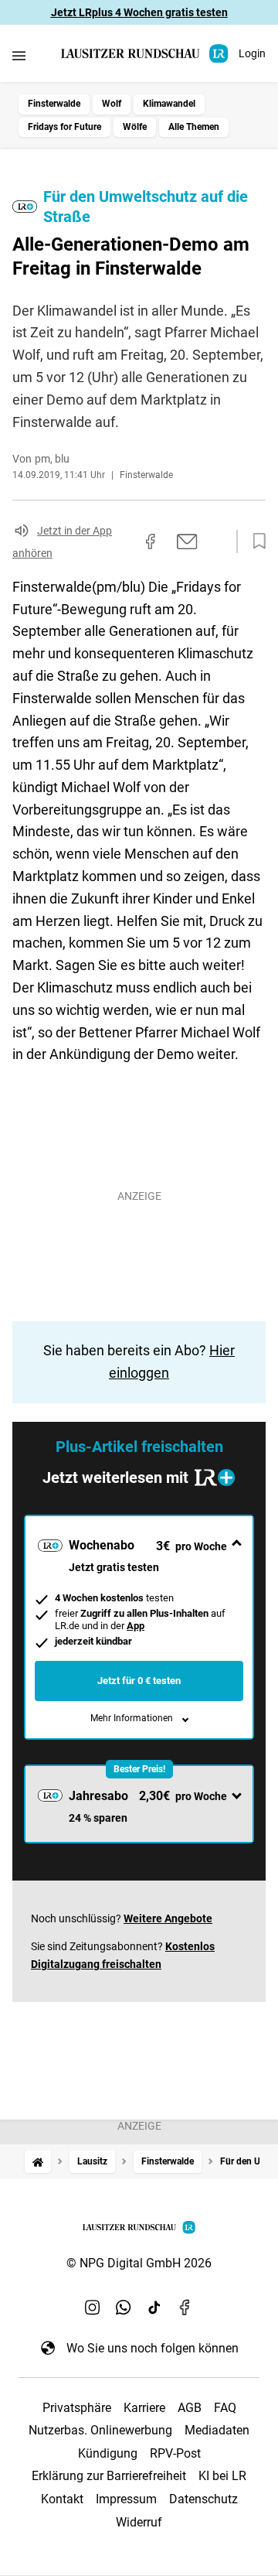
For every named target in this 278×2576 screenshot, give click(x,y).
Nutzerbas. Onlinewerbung (100, 2430)
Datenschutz (203, 2499)
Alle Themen (194, 127)
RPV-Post (175, 2453)
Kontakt (62, 2499)
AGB (190, 2408)
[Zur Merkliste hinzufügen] (255, 542)
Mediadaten (217, 2430)
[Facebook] (185, 2308)
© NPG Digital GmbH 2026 (139, 2263)
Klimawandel (169, 104)
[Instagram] (93, 2308)
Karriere (144, 2408)
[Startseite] (38, 2162)
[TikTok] (154, 2308)
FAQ (225, 2408)
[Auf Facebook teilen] (151, 542)
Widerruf (139, 2522)
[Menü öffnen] (19, 55)
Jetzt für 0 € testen (139, 1681)
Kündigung (108, 2453)
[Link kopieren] (123, 542)
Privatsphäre (77, 2408)
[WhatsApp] (124, 2308)
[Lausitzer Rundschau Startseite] (146, 54)
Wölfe (135, 127)
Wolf (112, 104)
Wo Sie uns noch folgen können (153, 2348)
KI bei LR (222, 2476)
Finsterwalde (54, 104)
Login (252, 53)
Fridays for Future (64, 127)
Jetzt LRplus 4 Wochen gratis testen (139, 12)
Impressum (126, 2499)
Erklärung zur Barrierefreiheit (109, 2476)
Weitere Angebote (168, 1918)
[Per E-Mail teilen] (187, 542)
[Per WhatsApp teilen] (216, 542)
